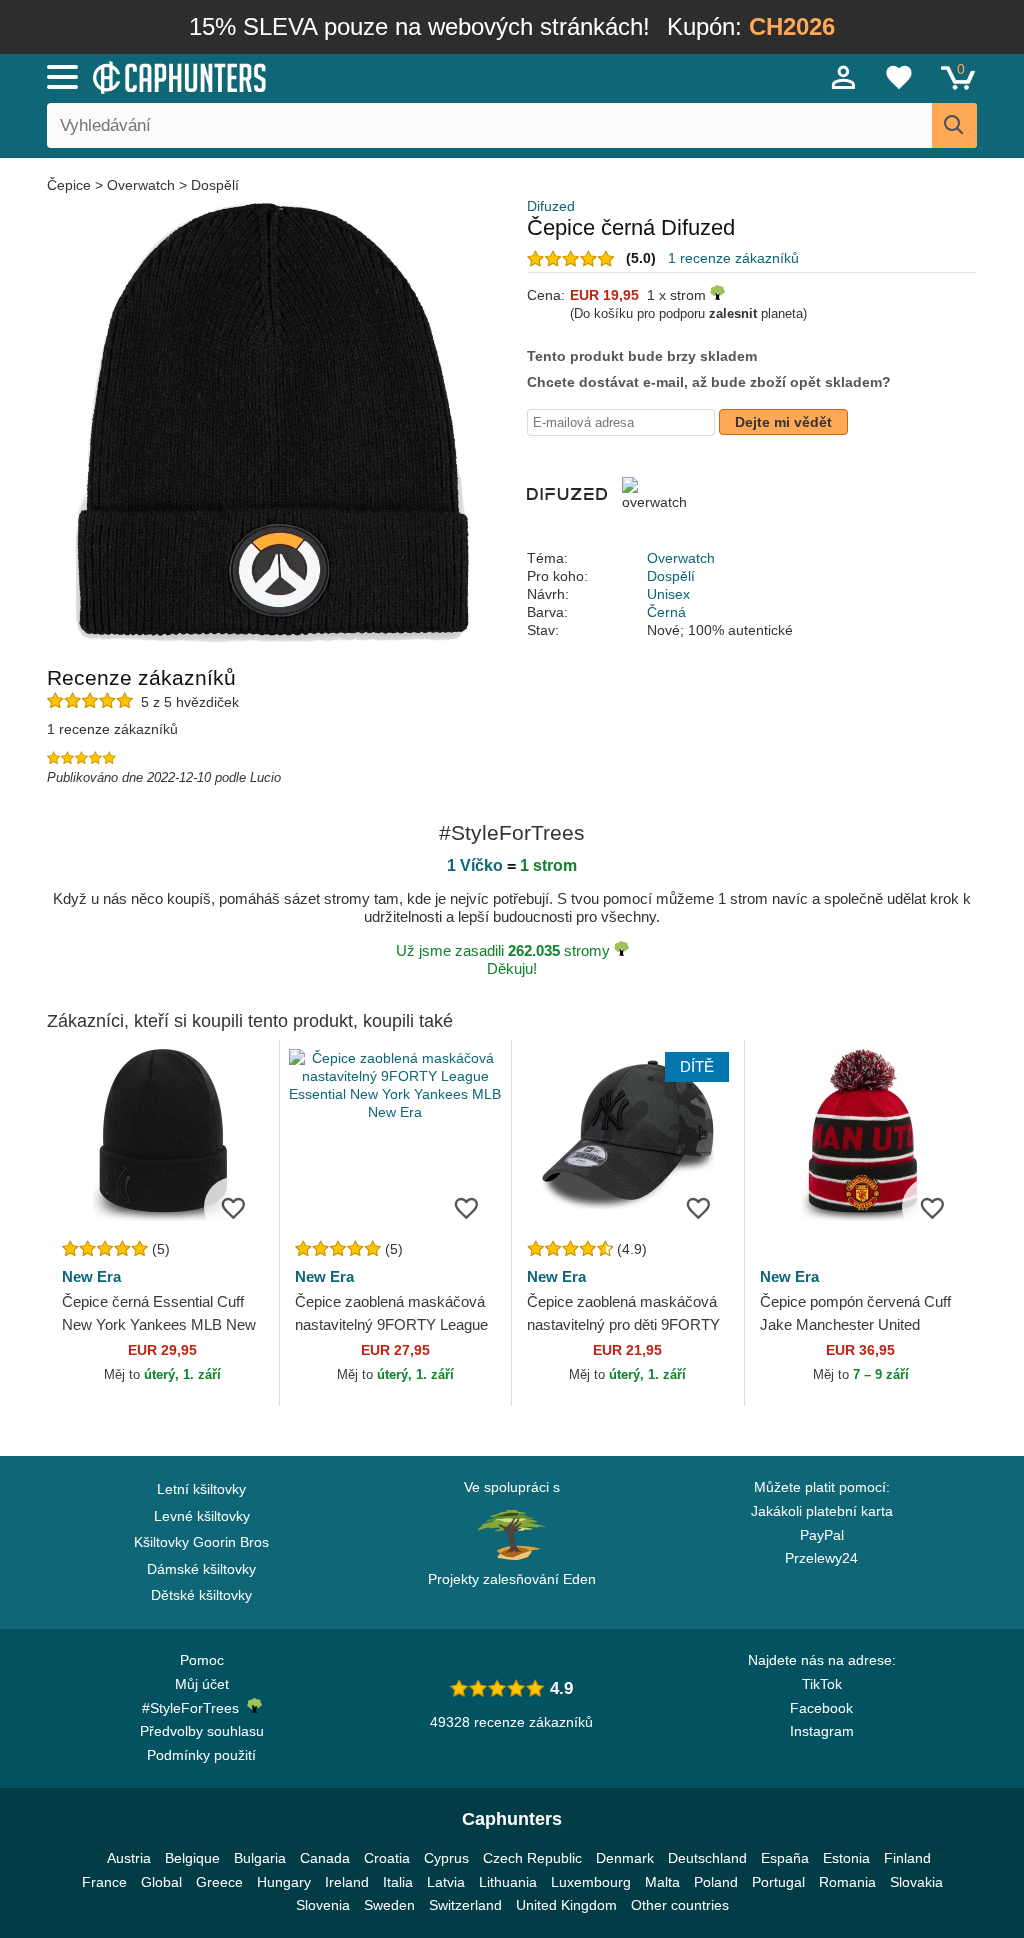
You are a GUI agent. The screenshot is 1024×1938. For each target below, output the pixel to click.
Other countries (680, 1905)
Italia (398, 1882)
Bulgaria (260, 1858)
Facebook (821, 1708)
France (104, 1882)
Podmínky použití (201, 1755)
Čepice (71, 185)
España (785, 1858)
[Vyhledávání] (954, 125)
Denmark (625, 1858)
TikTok (822, 1684)
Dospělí (215, 185)
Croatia (387, 1858)
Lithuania (508, 1882)
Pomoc (202, 1660)
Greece (219, 1882)
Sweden (389, 1905)
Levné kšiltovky (202, 1516)
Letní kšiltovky (201, 1489)
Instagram (822, 1731)
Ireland (347, 1882)
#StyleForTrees (194, 1708)
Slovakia (916, 1882)
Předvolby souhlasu (202, 1731)
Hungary (284, 1882)
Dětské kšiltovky (201, 1595)
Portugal (778, 1882)
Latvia (446, 1882)
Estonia (846, 1858)
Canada (325, 1858)
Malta (662, 1882)
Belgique (192, 1858)
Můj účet (202, 1684)
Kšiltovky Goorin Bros (201, 1542)
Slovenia (323, 1905)
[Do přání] (234, 1207)
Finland (907, 1858)
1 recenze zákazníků (733, 258)
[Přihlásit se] (844, 77)
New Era (91, 1276)
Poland (716, 1882)
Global (161, 1882)
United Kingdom (566, 1905)
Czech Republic (532, 1858)
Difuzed (551, 206)
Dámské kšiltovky (201, 1569)
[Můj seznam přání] (899, 77)
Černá (666, 612)
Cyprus (446, 1858)
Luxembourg (591, 1882)
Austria (129, 1858)
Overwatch (141, 185)
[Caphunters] (312, 76)
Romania (847, 1882)
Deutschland (707, 1858)
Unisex (668, 594)
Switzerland (465, 1905)
